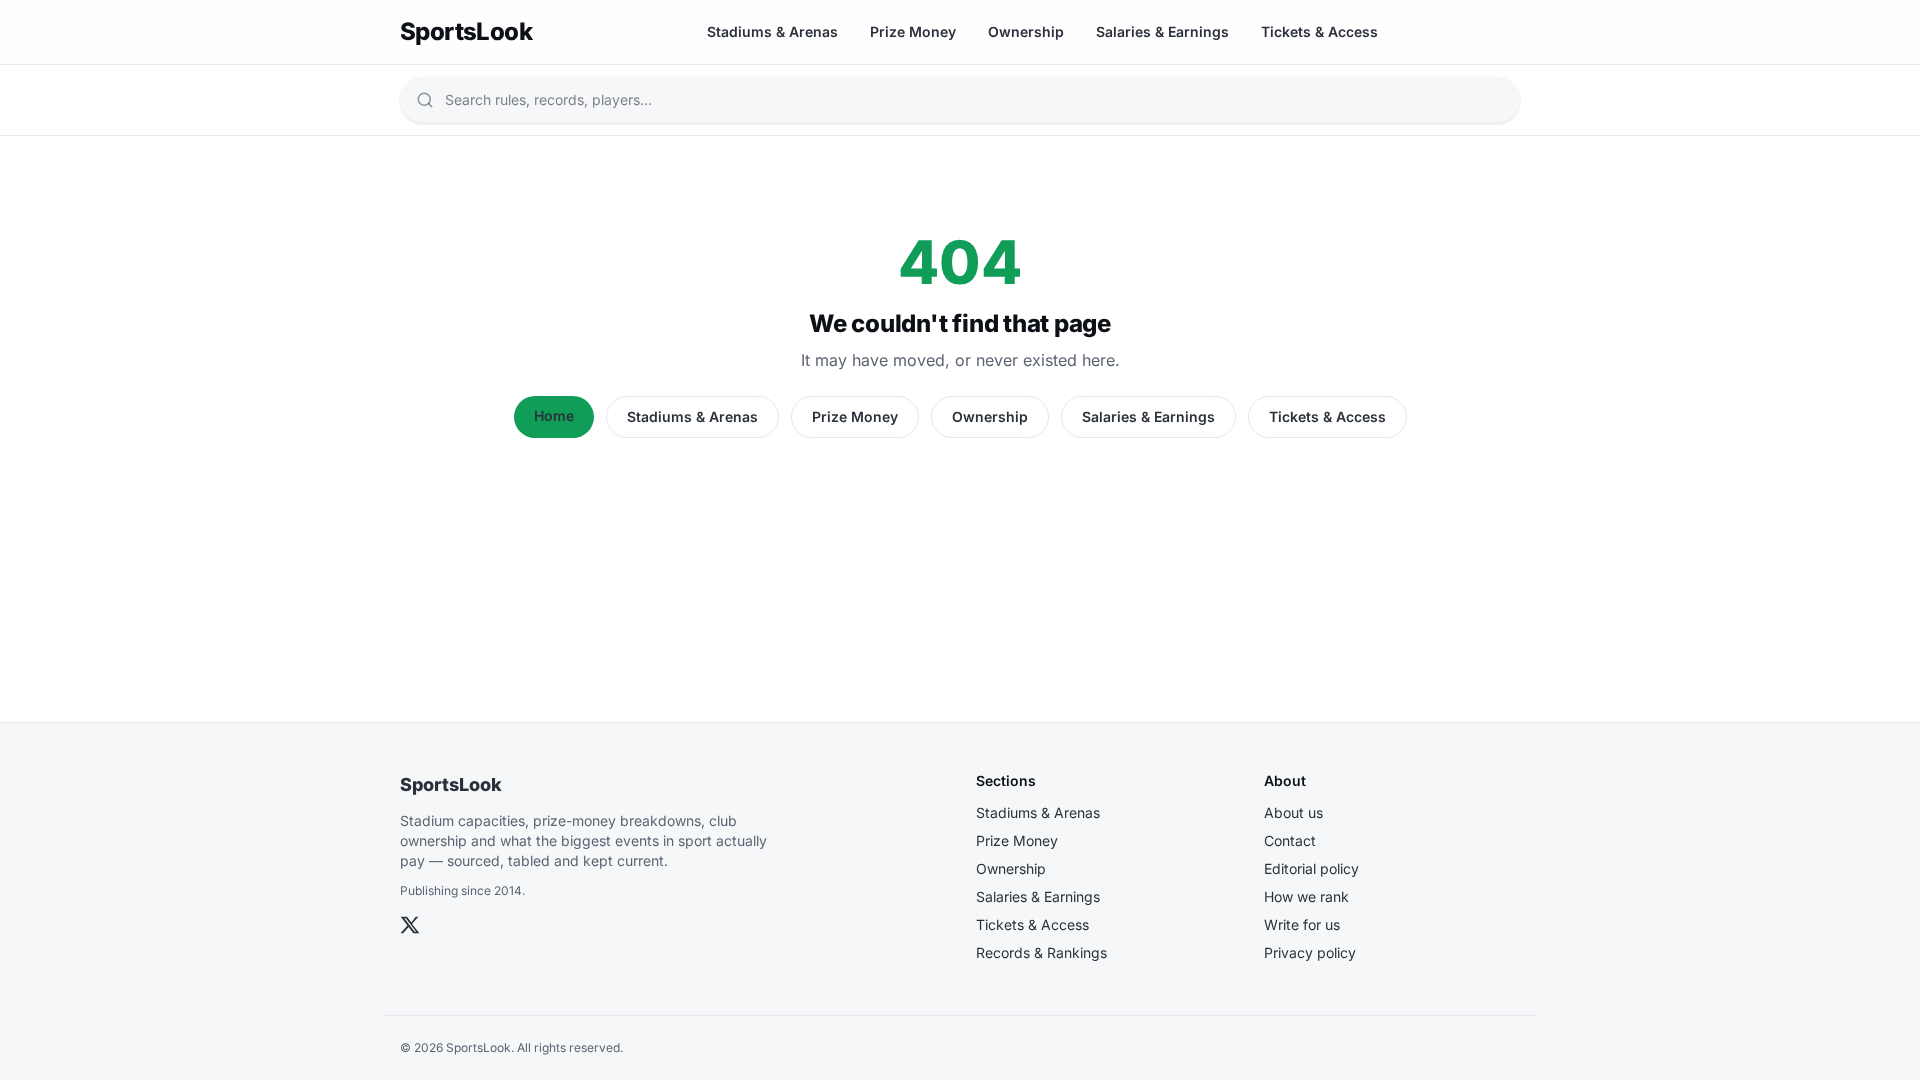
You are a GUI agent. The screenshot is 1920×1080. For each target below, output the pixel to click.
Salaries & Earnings (1162, 31)
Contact (1290, 840)
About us (1293, 812)
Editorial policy (1311, 868)
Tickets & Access (1319, 31)
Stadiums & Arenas (772, 31)
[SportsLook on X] (410, 925)
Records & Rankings (1041, 952)
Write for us (1302, 924)
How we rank (1306, 896)
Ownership (1026, 31)
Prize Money (913, 31)
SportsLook (451, 784)
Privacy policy (1310, 952)
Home (554, 415)
